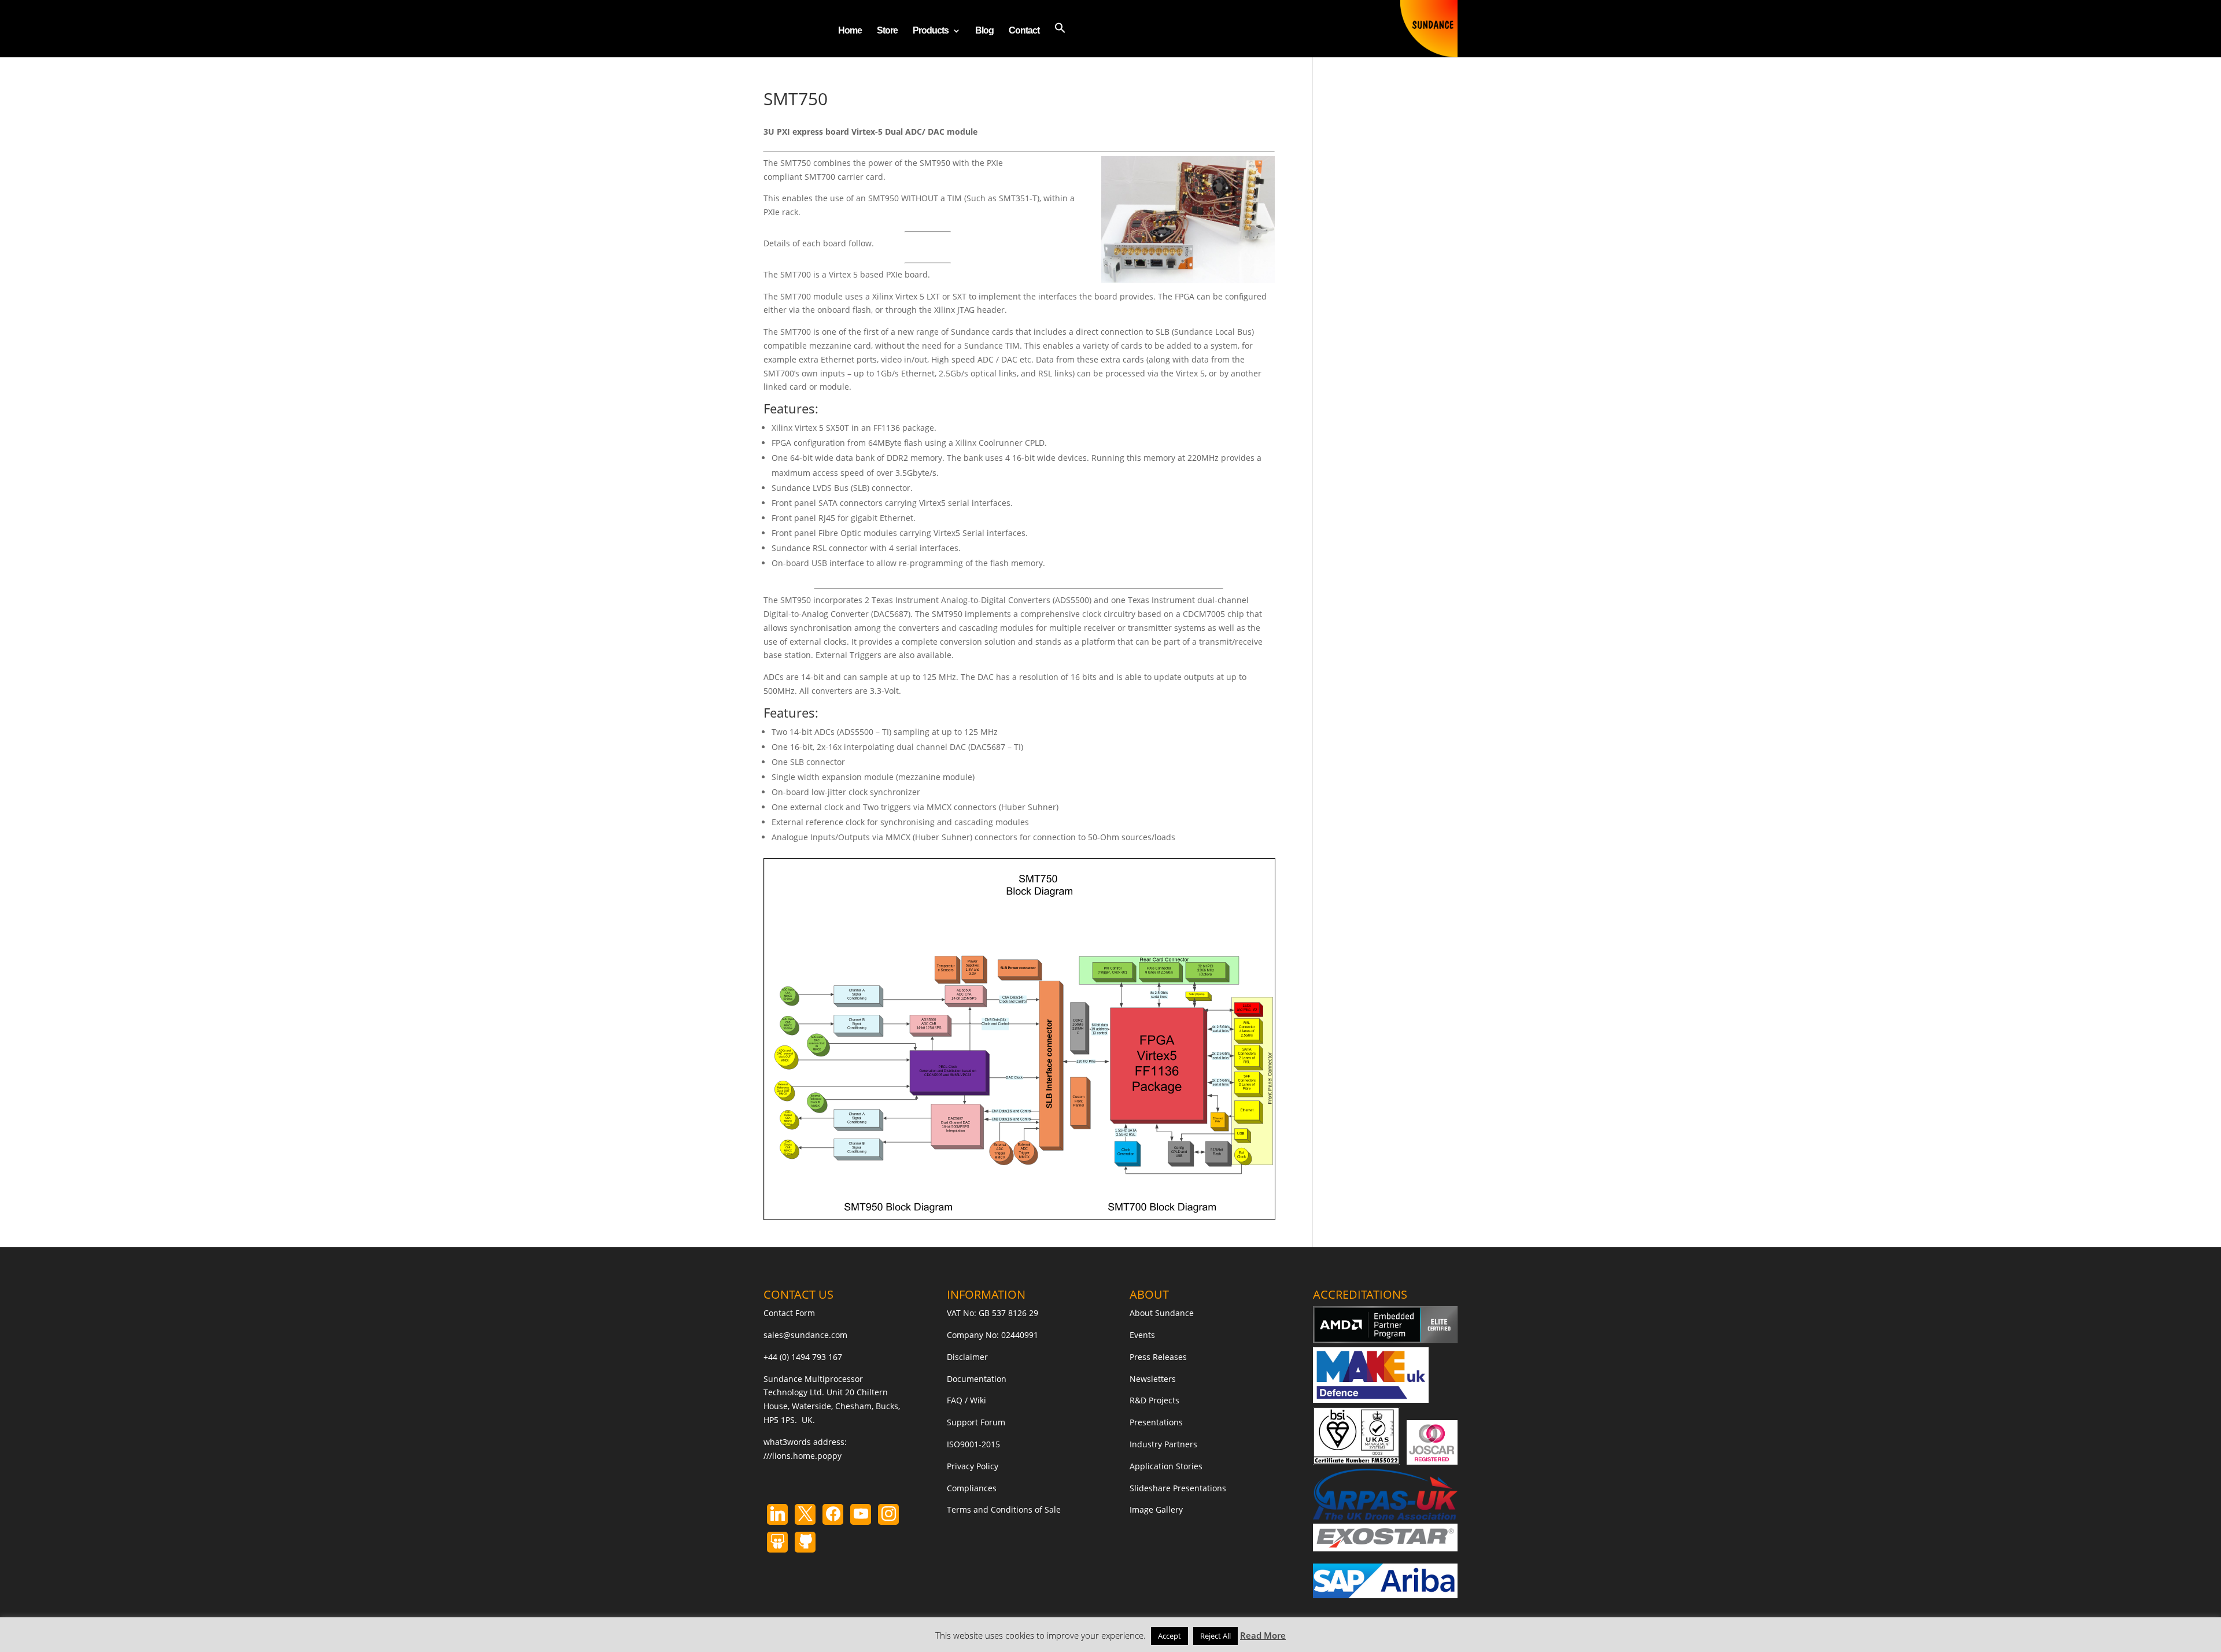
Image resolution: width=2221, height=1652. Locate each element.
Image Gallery (1156, 1509)
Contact (1024, 31)
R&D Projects (1154, 1400)
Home (850, 31)
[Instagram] (861, 1514)
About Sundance (1162, 1313)
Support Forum (976, 1422)
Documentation (977, 1379)
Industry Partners (1163, 1444)
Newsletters (1153, 1379)
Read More (1263, 1635)
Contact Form (789, 1313)
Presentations (1156, 1422)
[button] (1060, 40)
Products (931, 31)
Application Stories (1166, 1466)
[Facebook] (833, 1514)
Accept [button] (1169, 1636)
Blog (984, 31)
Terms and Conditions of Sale (1004, 1509)
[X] (805, 1514)
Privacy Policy (973, 1466)
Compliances (972, 1488)
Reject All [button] (1215, 1636)
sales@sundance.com (805, 1335)
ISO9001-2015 (973, 1444)
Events (1142, 1335)
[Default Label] (777, 1514)
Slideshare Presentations (1178, 1488)
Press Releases (1158, 1357)
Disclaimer (967, 1357)
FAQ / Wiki (966, 1400)
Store (887, 31)
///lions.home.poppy (803, 1456)
